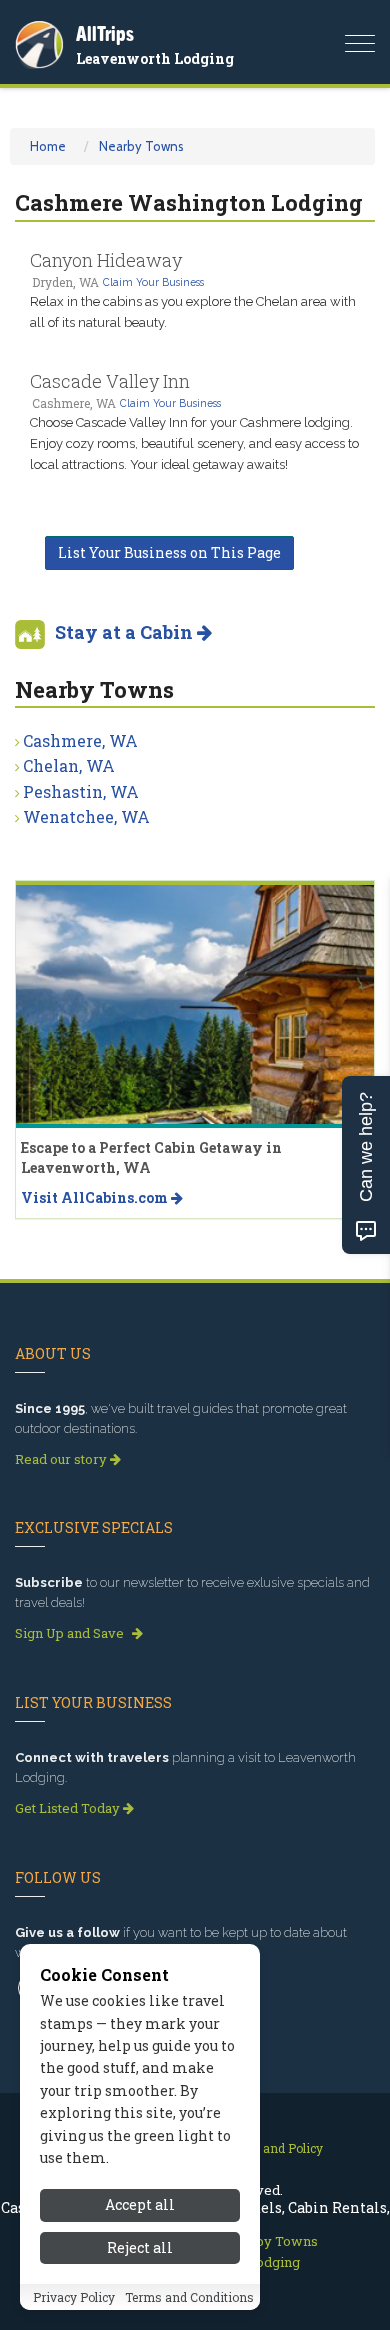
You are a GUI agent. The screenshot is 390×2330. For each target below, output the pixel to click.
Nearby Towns (141, 146)
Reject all (140, 2247)
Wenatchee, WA (86, 816)
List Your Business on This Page (169, 552)
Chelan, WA (69, 765)
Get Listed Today (69, 1808)
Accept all (140, 2204)
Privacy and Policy (269, 2148)
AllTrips (105, 33)
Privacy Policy (74, 2297)
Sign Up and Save (71, 1633)
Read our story (62, 1459)
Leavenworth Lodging (155, 58)
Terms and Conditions (189, 2297)
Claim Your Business (153, 282)
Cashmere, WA (80, 740)
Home (48, 146)
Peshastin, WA (81, 791)
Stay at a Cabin (126, 632)
